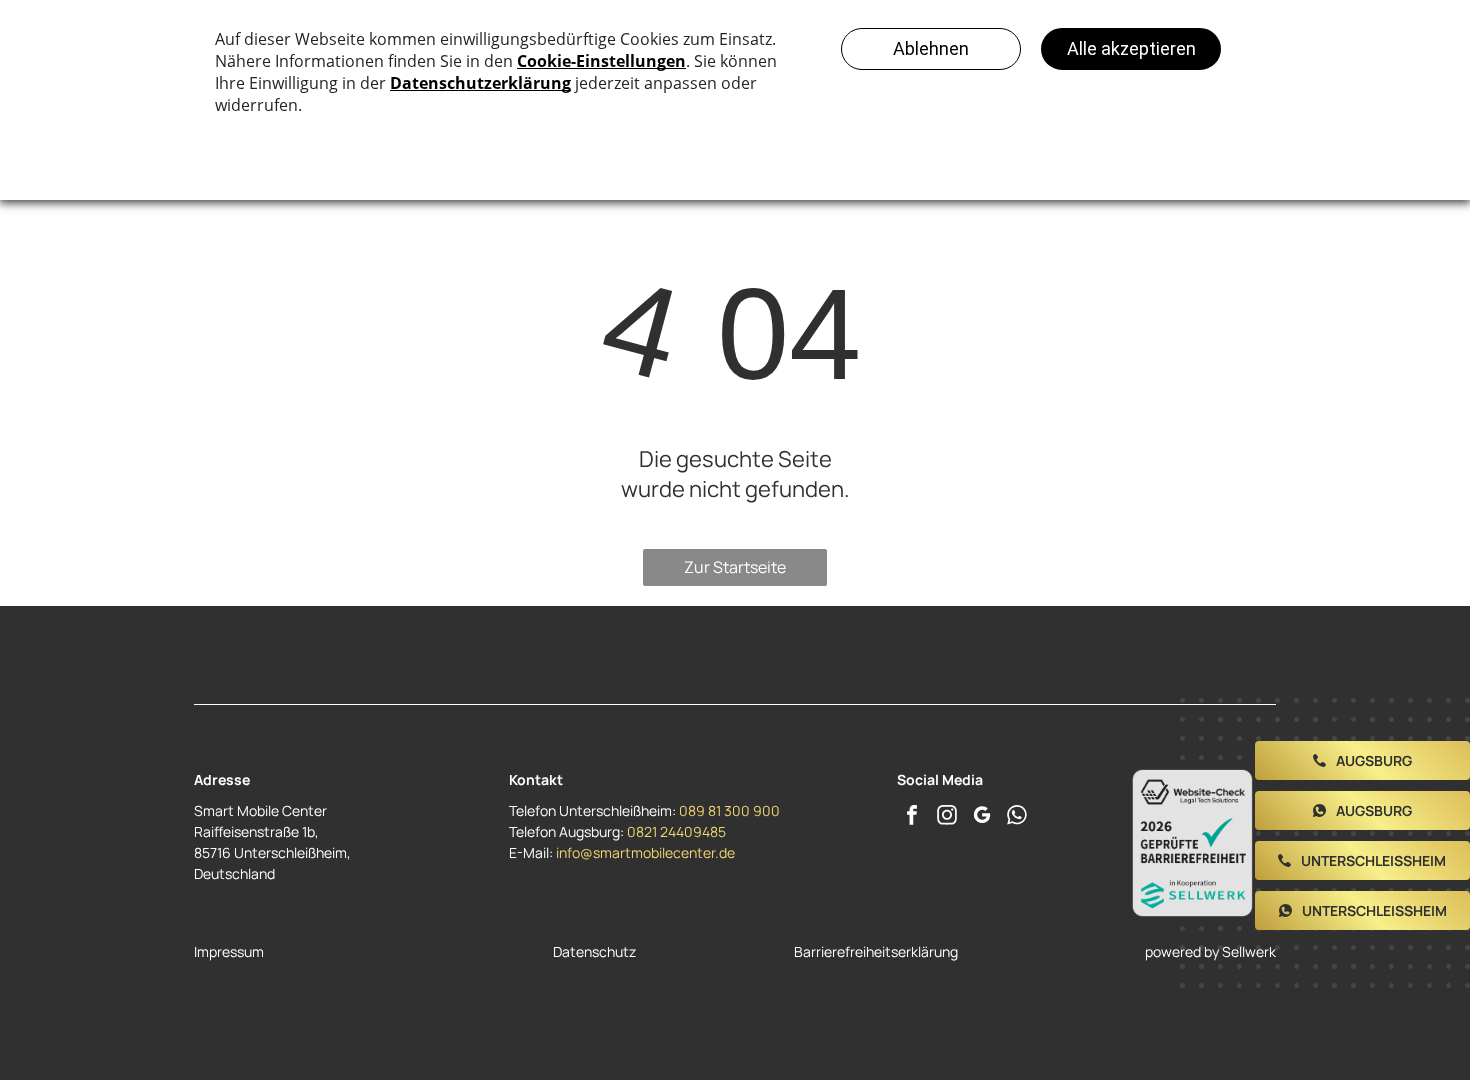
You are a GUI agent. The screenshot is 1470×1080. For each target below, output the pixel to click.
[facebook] (912, 817)
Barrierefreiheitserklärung (876, 951)
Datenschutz (594, 951)
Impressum (229, 951)
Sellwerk (1249, 951)
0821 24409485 (676, 831)
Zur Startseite (735, 567)
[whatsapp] (1017, 817)
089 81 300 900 (729, 810)
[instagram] (947, 817)
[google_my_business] (982, 817)
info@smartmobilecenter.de (645, 852)
